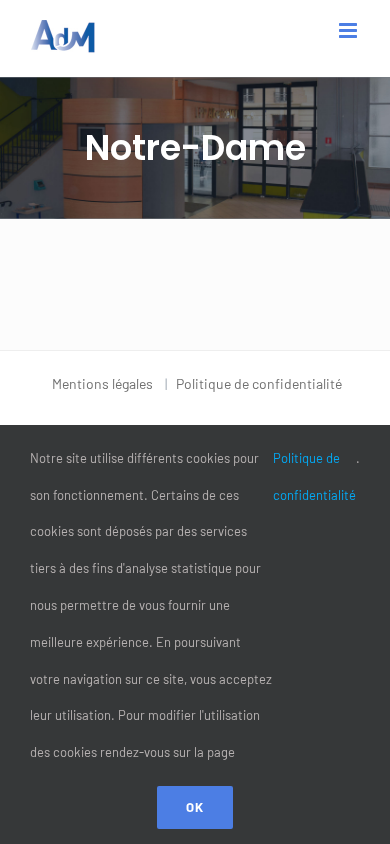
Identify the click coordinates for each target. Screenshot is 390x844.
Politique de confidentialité (259, 383)
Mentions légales (102, 383)
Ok (195, 807)
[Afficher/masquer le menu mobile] (349, 30)
